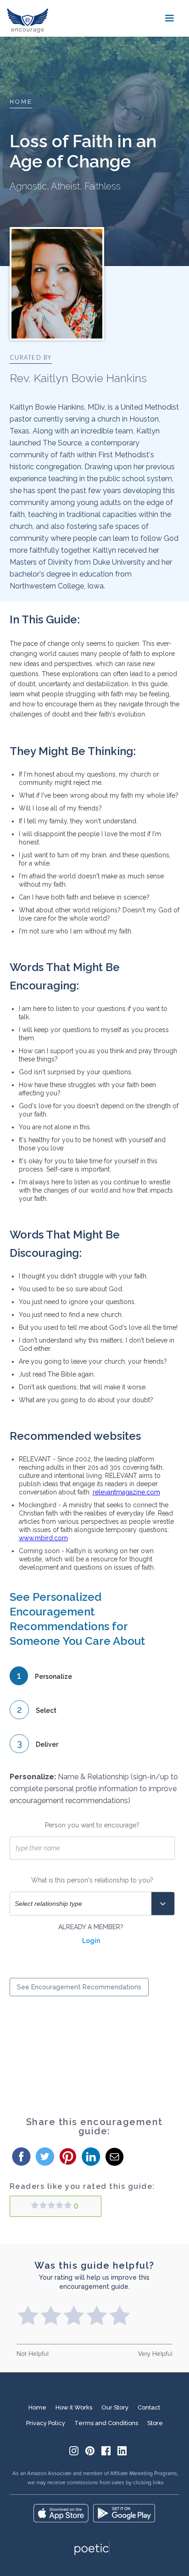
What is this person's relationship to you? (92, 1880)
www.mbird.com (43, 1538)
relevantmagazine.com (126, 1492)
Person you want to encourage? (92, 1825)
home (21, 102)
